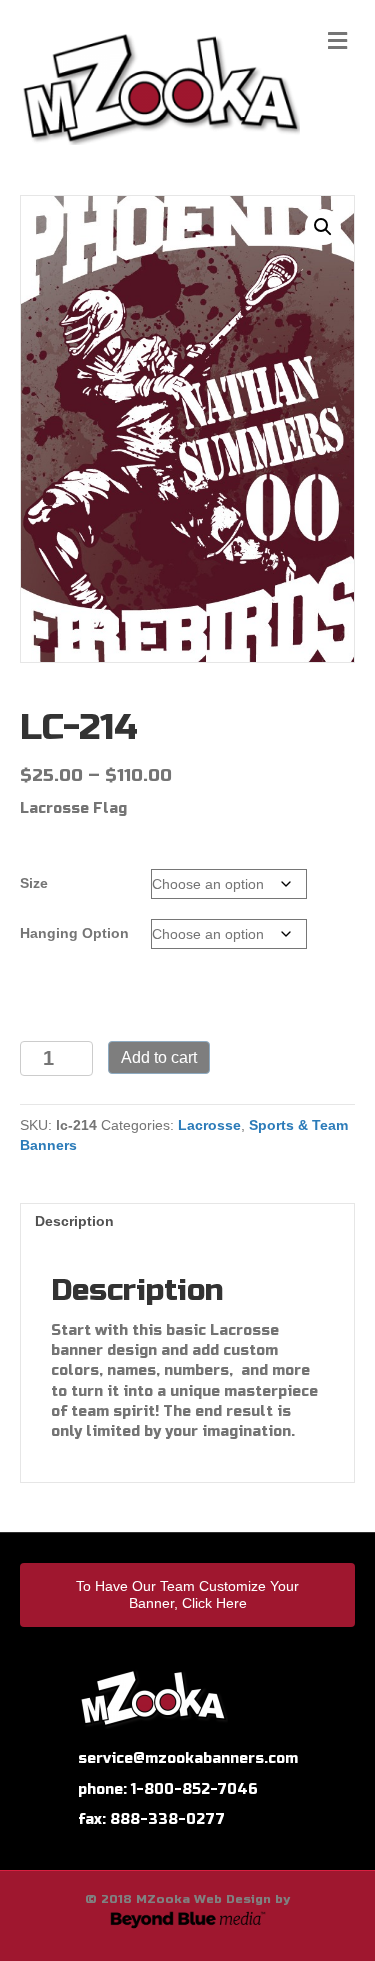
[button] (323, 227)
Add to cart (159, 1057)
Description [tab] (74, 1221)
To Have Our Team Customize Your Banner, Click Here (187, 1594)
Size (34, 883)
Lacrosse (209, 1125)
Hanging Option (74, 933)
